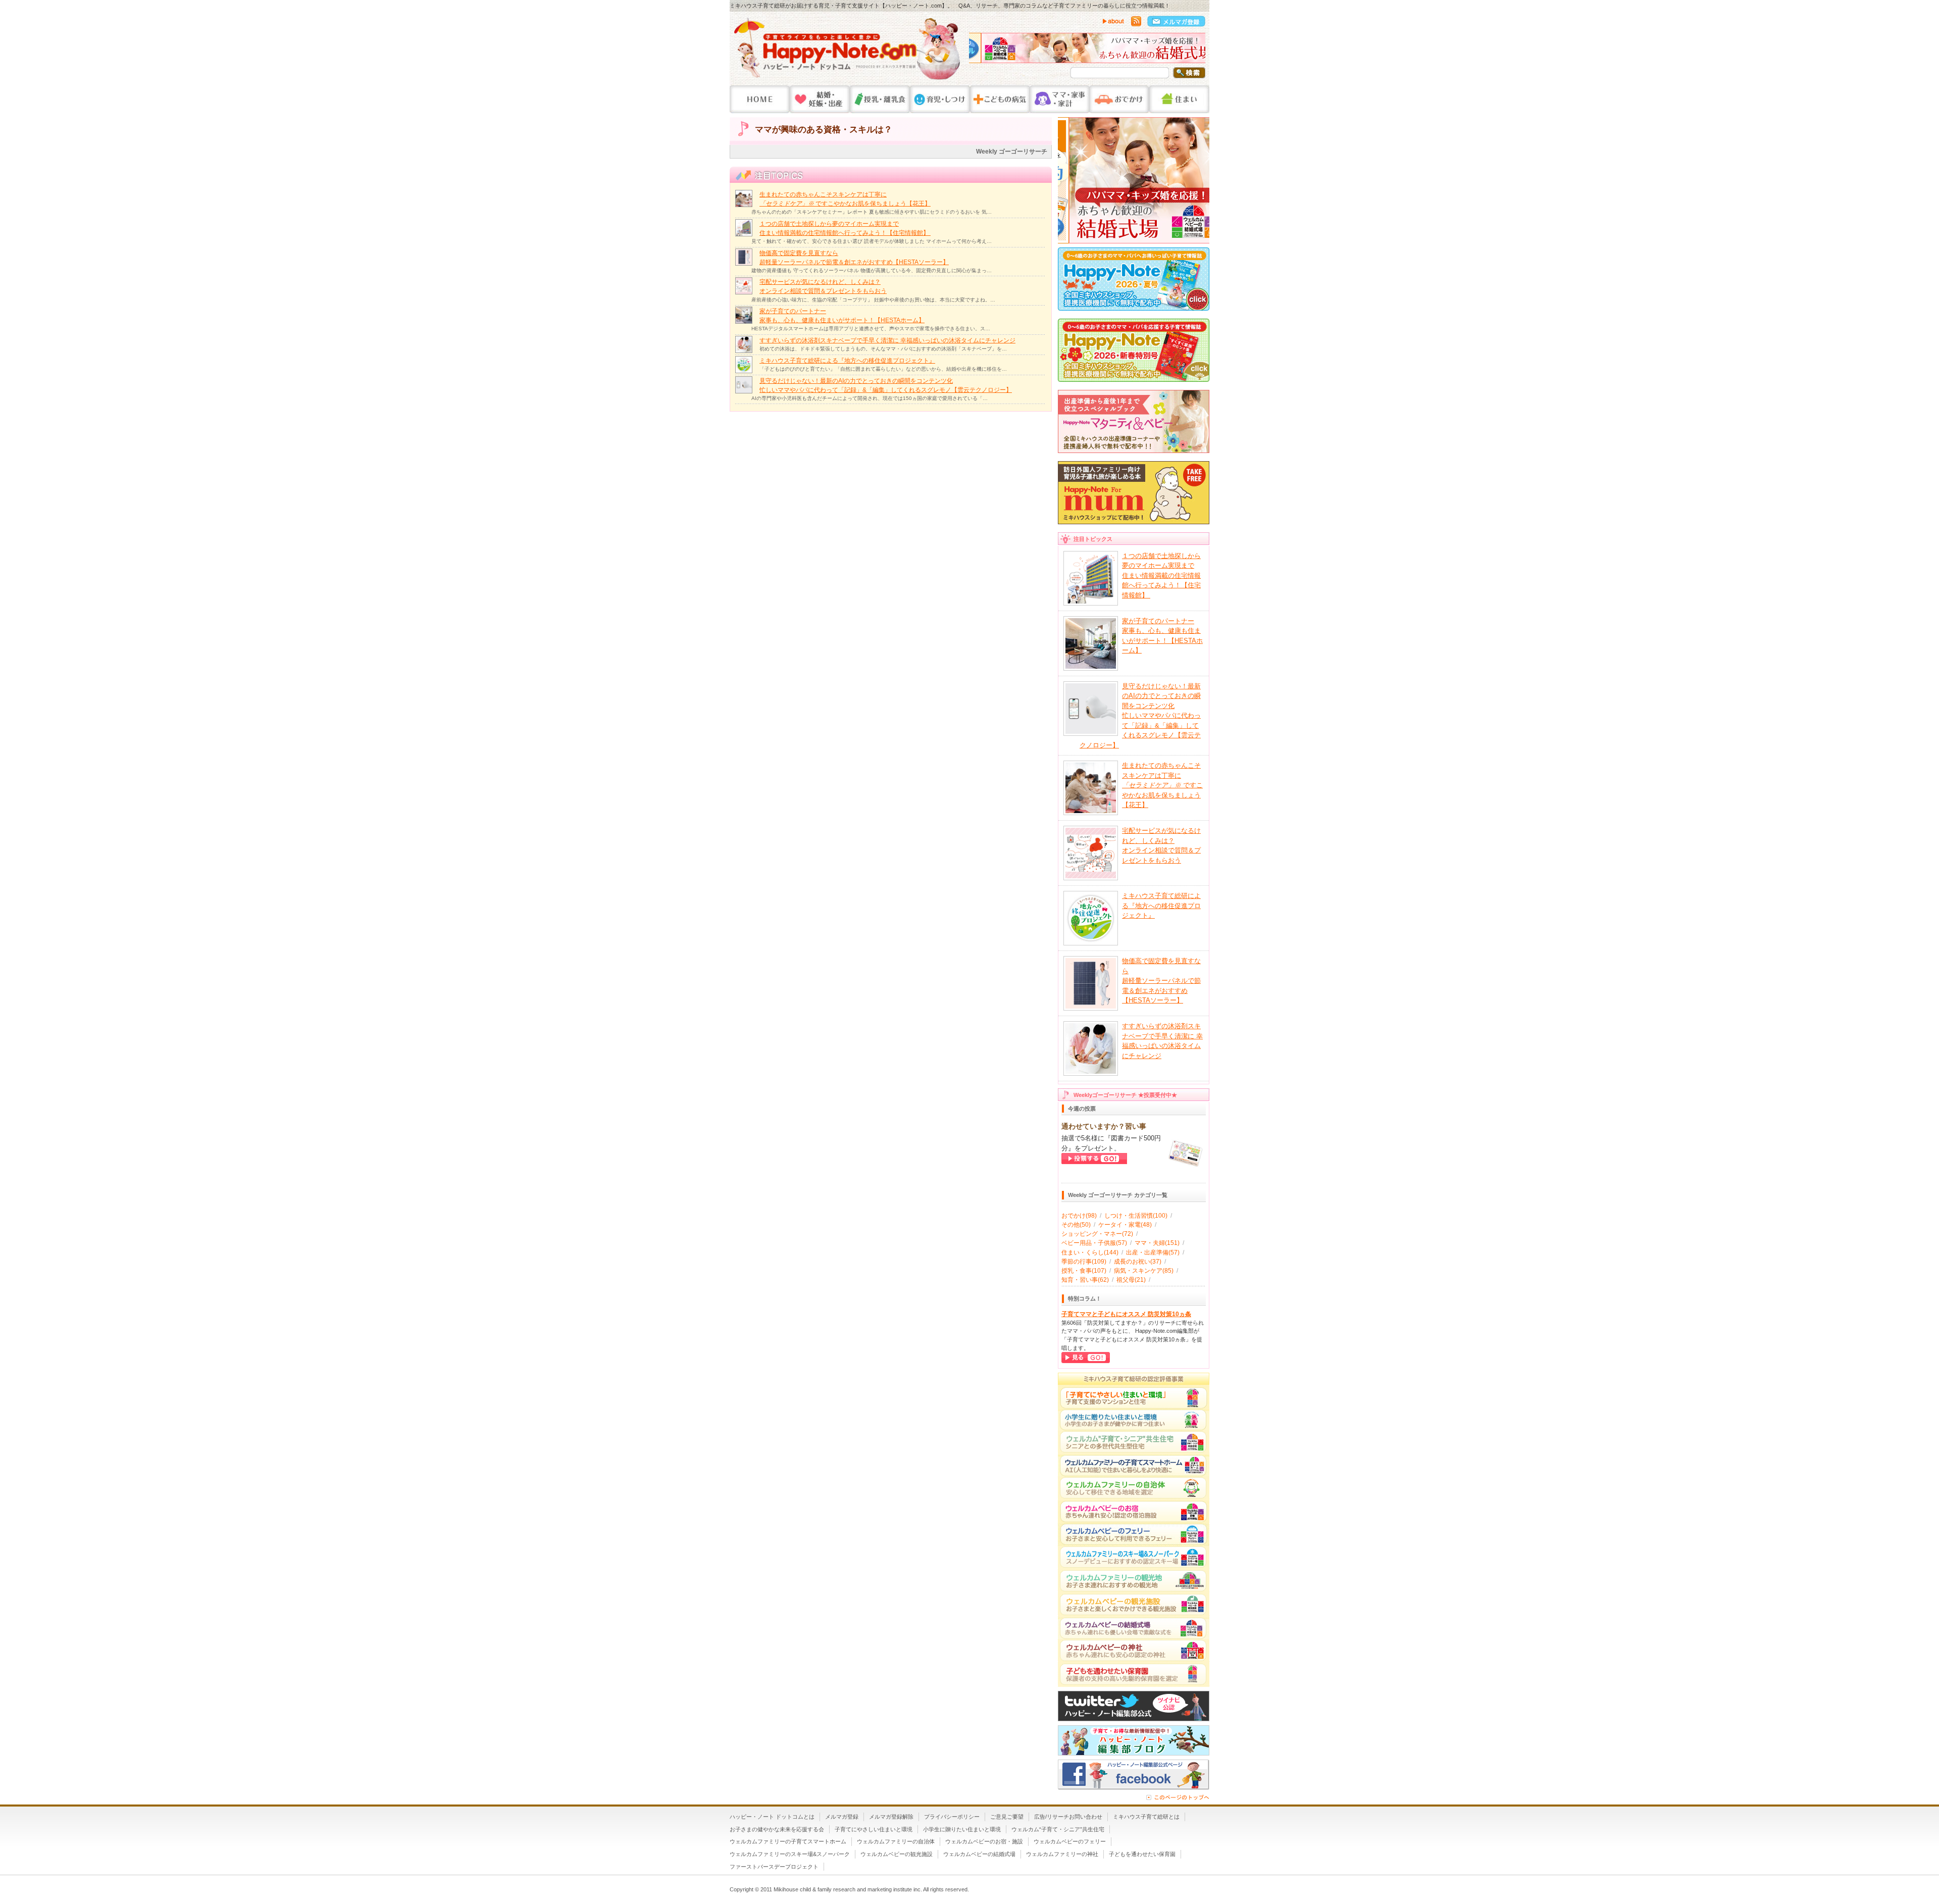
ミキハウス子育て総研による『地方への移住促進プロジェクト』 (847, 361)
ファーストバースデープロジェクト (774, 1867)
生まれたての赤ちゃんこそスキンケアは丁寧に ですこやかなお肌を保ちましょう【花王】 (1162, 785)
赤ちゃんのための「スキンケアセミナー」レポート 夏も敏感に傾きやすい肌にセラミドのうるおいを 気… (872, 212)
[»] (1195, 51)
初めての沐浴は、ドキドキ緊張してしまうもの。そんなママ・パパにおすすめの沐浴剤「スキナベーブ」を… (883, 349)
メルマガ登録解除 (891, 1817)
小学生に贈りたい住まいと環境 (962, 1829)
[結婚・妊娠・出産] (820, 99)
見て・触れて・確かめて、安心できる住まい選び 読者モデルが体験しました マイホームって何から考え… (872, 241)
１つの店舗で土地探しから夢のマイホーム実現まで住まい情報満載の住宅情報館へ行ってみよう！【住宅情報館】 (1161, 575)
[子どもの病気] (1000, 99)
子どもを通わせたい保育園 (1142, 1854)
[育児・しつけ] (940, 99)
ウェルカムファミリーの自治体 (896, 1841)
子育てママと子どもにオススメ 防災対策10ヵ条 (1126, 1314)
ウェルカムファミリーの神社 (1062, 1854)
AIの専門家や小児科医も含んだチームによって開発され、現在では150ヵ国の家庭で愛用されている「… (870, 398)
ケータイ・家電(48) (1125, 1225)
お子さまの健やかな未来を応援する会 (777, 1829)
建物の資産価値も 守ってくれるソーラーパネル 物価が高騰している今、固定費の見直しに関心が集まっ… (872, 270)
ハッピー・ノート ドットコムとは (772, 1817)
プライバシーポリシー (952, 1817)
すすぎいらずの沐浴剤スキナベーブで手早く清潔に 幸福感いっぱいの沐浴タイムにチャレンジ (887, 340)
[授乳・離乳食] (880, 99)
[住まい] (1179, 99)
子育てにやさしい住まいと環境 (874, 1829)
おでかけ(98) (1079, 1216)
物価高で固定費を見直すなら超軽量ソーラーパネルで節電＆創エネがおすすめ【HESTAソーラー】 (1161, 981)
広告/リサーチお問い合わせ (1068, 1817)
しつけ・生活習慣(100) (1136, 1216)
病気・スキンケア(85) (1144, 1271)
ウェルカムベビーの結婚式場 (979, 1854)
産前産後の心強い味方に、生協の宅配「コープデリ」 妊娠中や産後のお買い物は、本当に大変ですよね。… (873, 300)
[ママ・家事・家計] (1059, 99)
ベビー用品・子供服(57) (1094, 1243)
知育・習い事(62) (1085, 1280)
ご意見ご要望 (1007, 1817)
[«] (979, 51)
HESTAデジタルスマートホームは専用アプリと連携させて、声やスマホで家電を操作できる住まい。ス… (871, 329)
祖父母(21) (1131, 1280)
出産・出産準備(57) (1153, 1252)
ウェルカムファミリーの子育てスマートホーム (788, 1841)
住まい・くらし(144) (1090, 1252)
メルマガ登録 (842, 1817)
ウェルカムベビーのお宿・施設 (984, 1841)
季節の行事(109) (1084, 1262)
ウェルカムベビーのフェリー (1070, 1841)
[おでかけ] (1119, 99)
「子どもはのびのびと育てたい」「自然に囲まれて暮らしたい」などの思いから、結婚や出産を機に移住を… (883, 369)
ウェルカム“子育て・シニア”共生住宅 (1058, 1829)
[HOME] (760, 99)
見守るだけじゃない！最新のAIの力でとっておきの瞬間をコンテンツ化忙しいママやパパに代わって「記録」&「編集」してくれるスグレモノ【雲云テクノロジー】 (1140, 716)
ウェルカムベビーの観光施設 (897, 1854)
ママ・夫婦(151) (1157, 1243)
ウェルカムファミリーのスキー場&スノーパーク (790, 1854)
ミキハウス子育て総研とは (1146, 1817)
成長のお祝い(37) (1138, 1262)
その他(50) (1076, 1225)
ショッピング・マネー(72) (1097, 1234)
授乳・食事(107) (1084, 1271)
